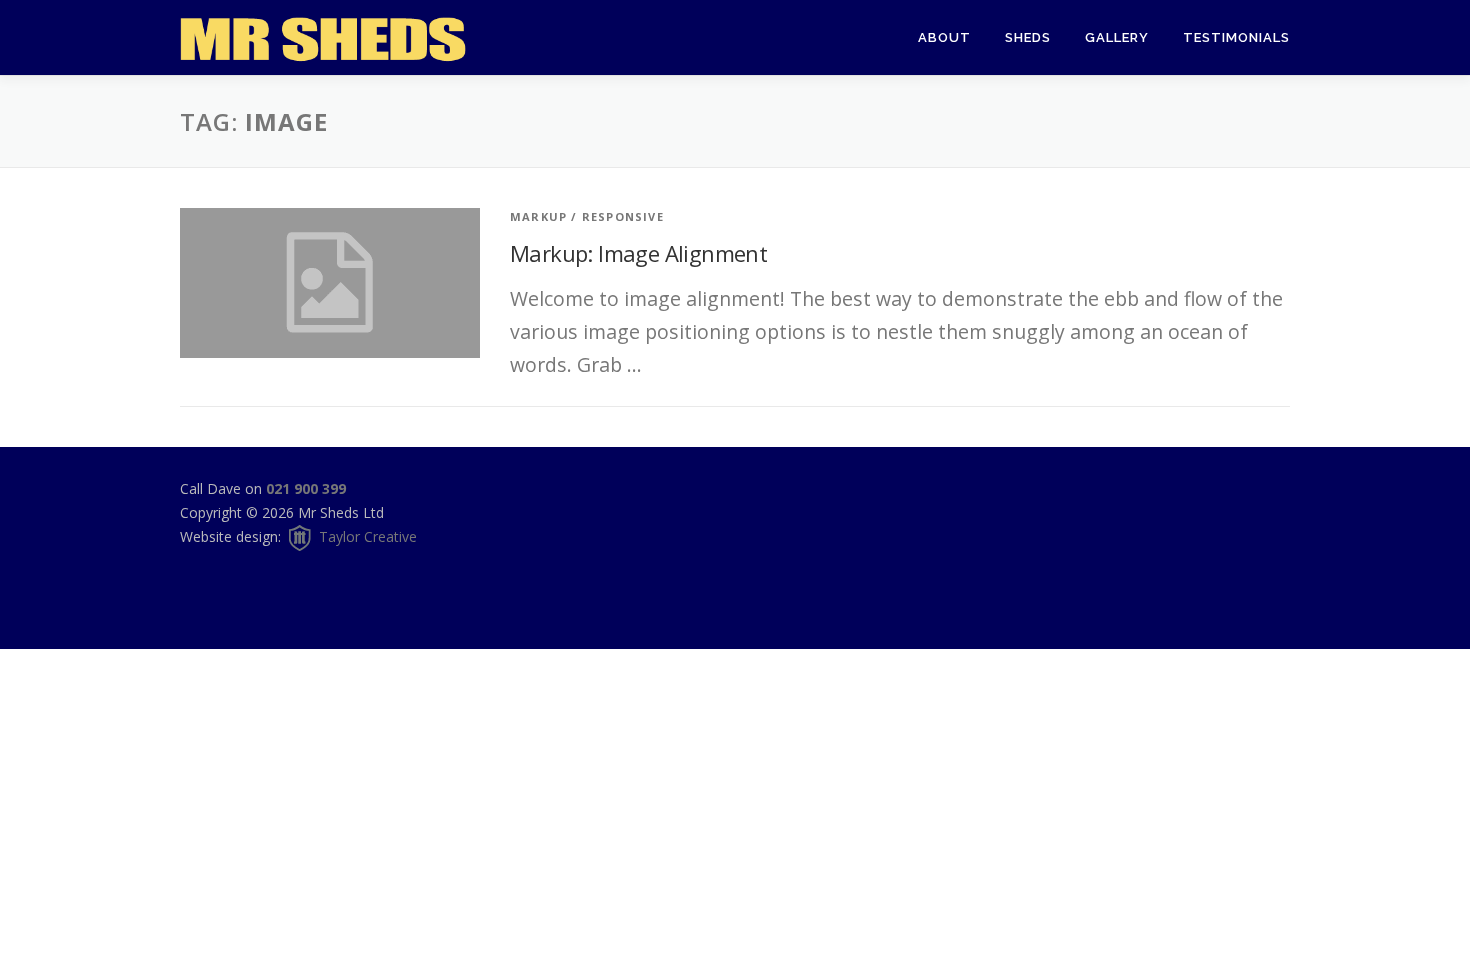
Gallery (1117, 37)
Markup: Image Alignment (638, 253)
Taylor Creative (366, 536)
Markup (538, 216)
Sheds (1028, 37)
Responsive (623, 216)
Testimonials (1236, 37)
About (944, 37)
